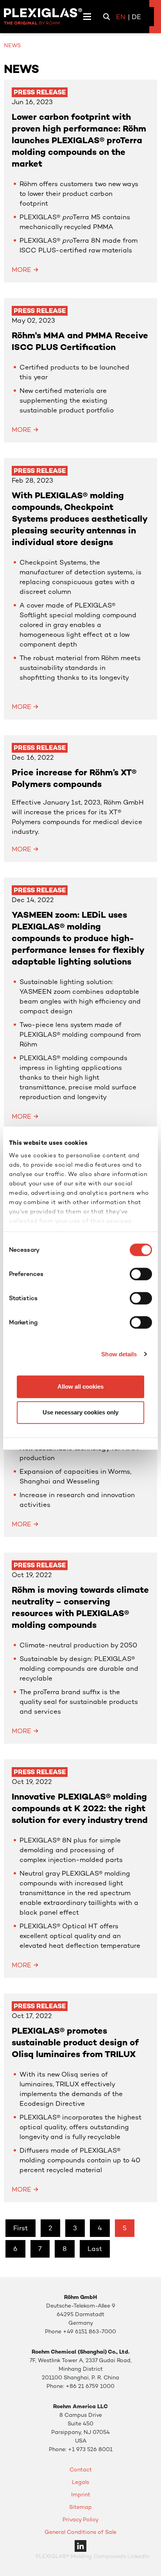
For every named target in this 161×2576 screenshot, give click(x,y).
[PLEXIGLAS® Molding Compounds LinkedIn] (80, 2545)
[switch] (141, 1274)
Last (95, 2249)
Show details (119, 1354)
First (21, 2228)
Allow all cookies (80, 1387)
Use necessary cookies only (80, 1412)
